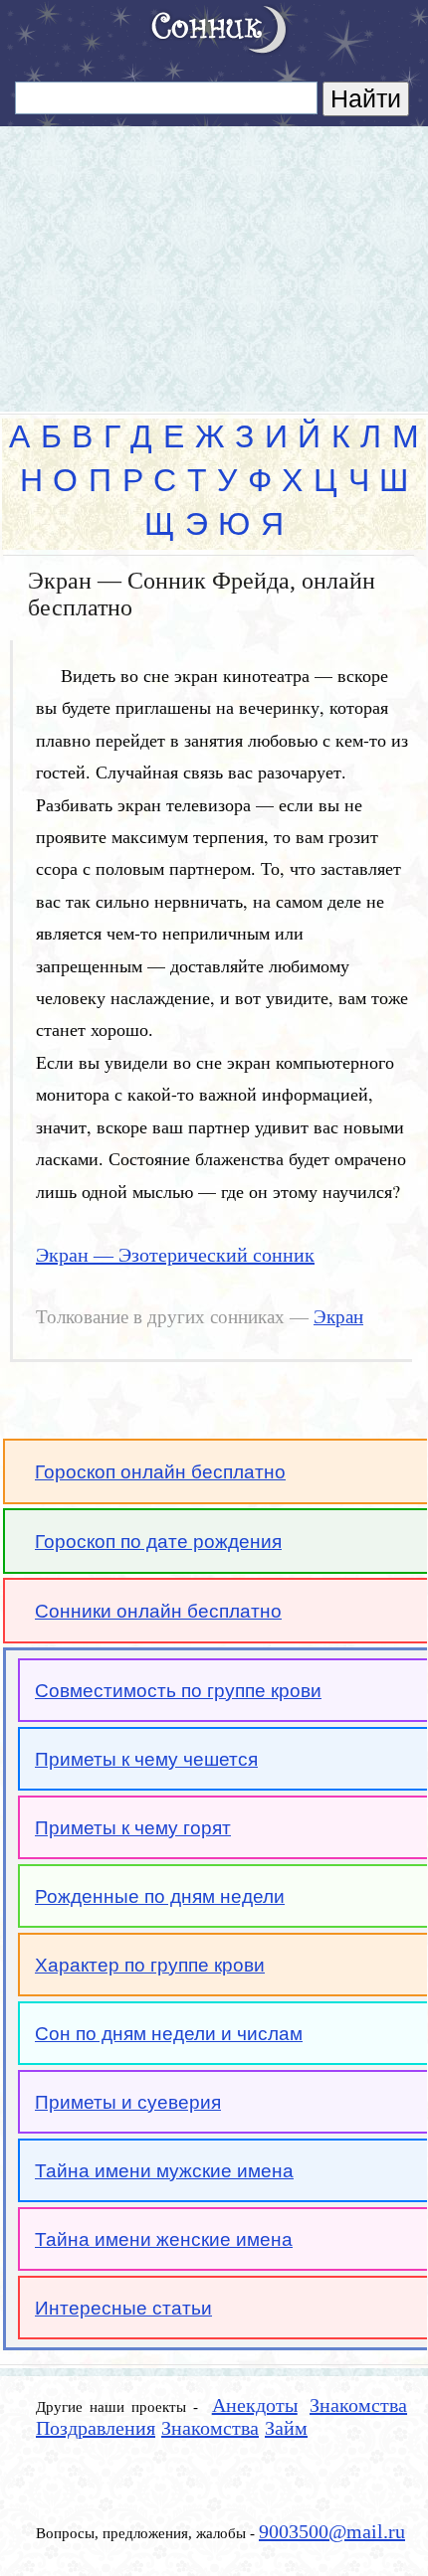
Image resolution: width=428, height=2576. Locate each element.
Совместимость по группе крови (178, 1691)
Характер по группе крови (150, 1965)
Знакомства (358, 2405)
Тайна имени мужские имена (164, 2171)
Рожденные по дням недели (160, 1896)
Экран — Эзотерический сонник (175, 1255)
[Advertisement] (214, 260)
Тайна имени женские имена (164, 2239)
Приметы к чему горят (133, 1828)
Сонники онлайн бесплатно (158, 1611)
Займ (286, 2428)
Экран (338, 1317)
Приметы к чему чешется (146, 1759)
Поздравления (96, 2428)
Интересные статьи (123, 2308)
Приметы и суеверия (128, 2102)
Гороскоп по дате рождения (158, 1542)
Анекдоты (255, 2405)
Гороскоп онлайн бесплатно (160, 1472)
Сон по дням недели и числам (169, 2034)
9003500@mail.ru (332, 2531)
